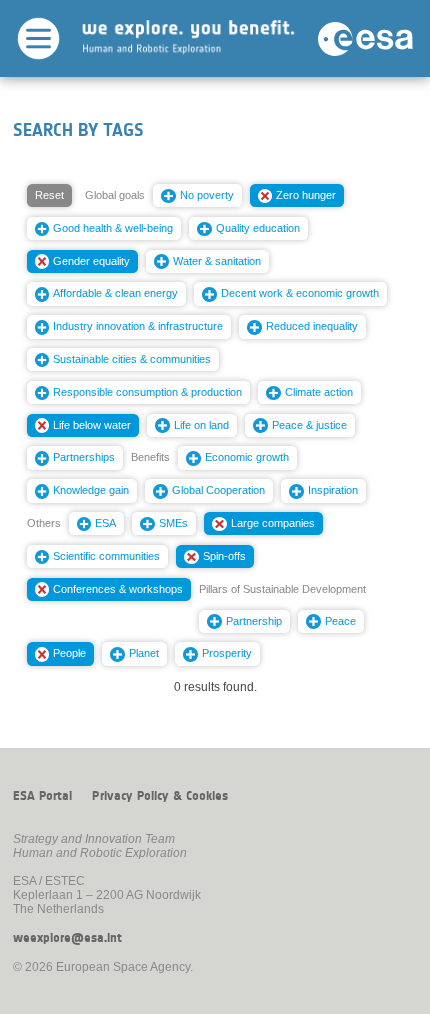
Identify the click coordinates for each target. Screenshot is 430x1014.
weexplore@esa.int (67, 938)
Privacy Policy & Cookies (160, 796)
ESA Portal (42, 796)
